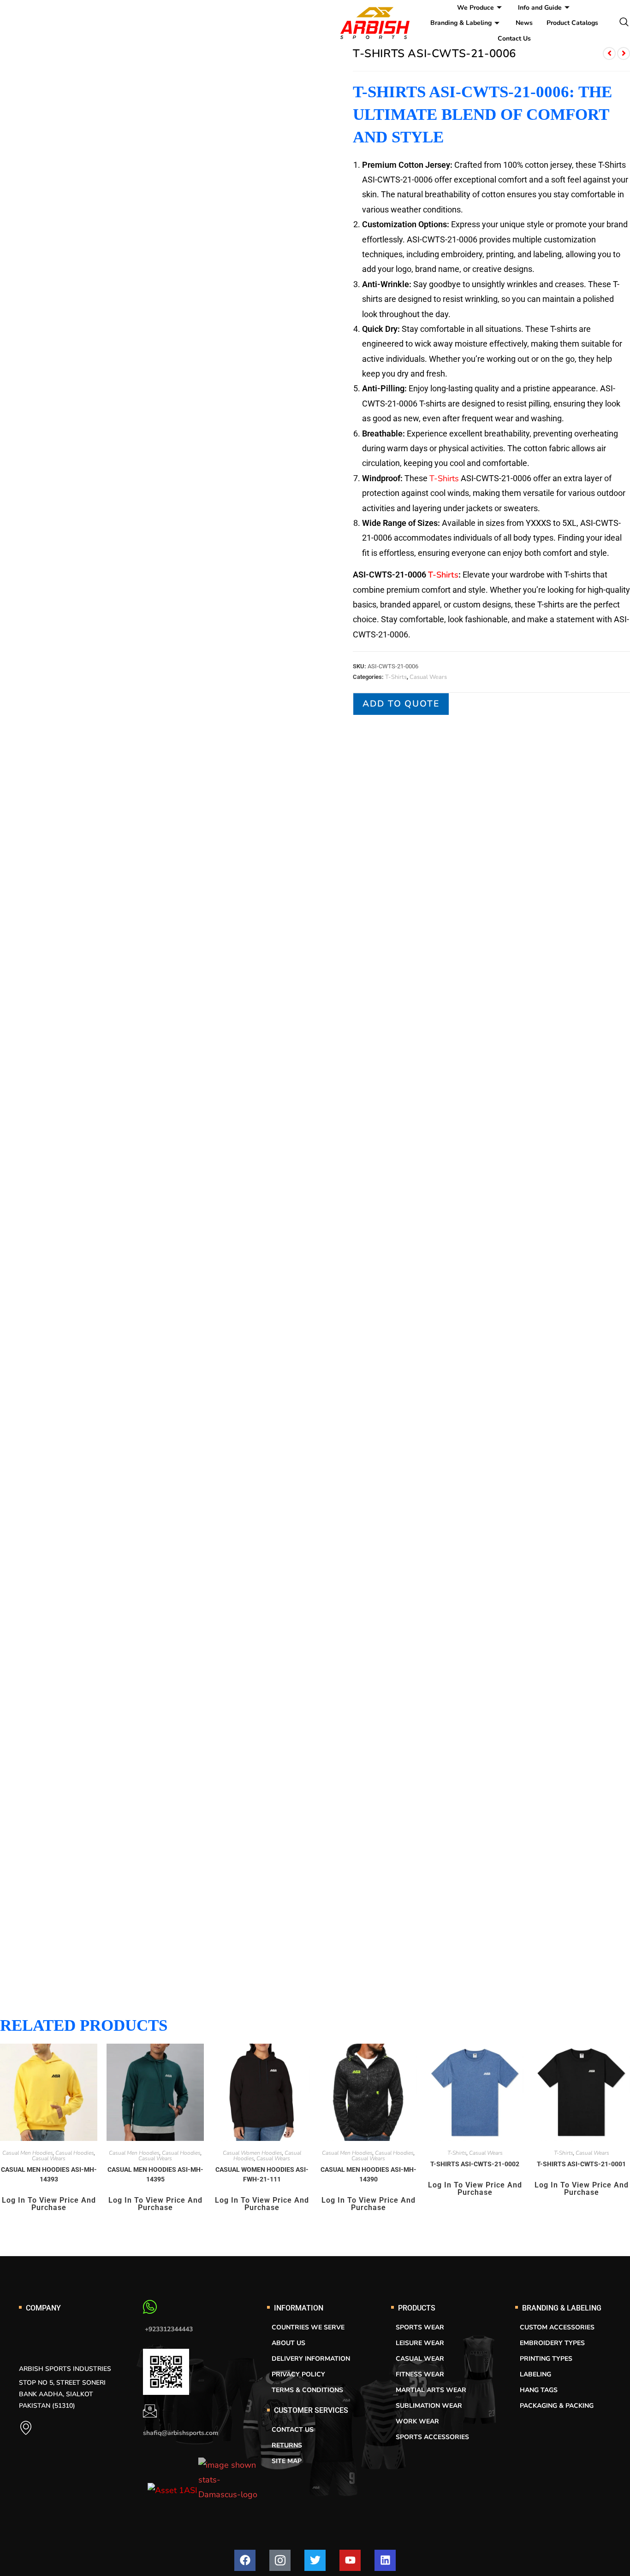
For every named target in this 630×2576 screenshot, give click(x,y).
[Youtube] (350, 2560)
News (524, 23)
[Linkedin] (385, 2560)
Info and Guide (540, 8)
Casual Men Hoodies (28, 2153)
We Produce (475, 8)
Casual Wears (428, 677)
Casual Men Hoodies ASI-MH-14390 (368, 2174)
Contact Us (514, 38)
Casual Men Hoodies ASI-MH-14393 (49, 2174)
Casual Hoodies (75, 2153)
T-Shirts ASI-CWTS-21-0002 (475, 2164)
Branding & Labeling (461, 23)
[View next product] (624, 53)
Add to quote (401, 704)
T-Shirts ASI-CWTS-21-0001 (581, 2164)
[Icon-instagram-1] (280, 2560)
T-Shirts (444, 478)
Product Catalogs (572, 23)
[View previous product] (609, 53)
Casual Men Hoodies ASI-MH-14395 (155, 2174)
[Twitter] (315, 2560)
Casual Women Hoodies (253, 2153)
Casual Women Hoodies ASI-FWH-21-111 (262, 2174)
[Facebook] (245, 2560)
